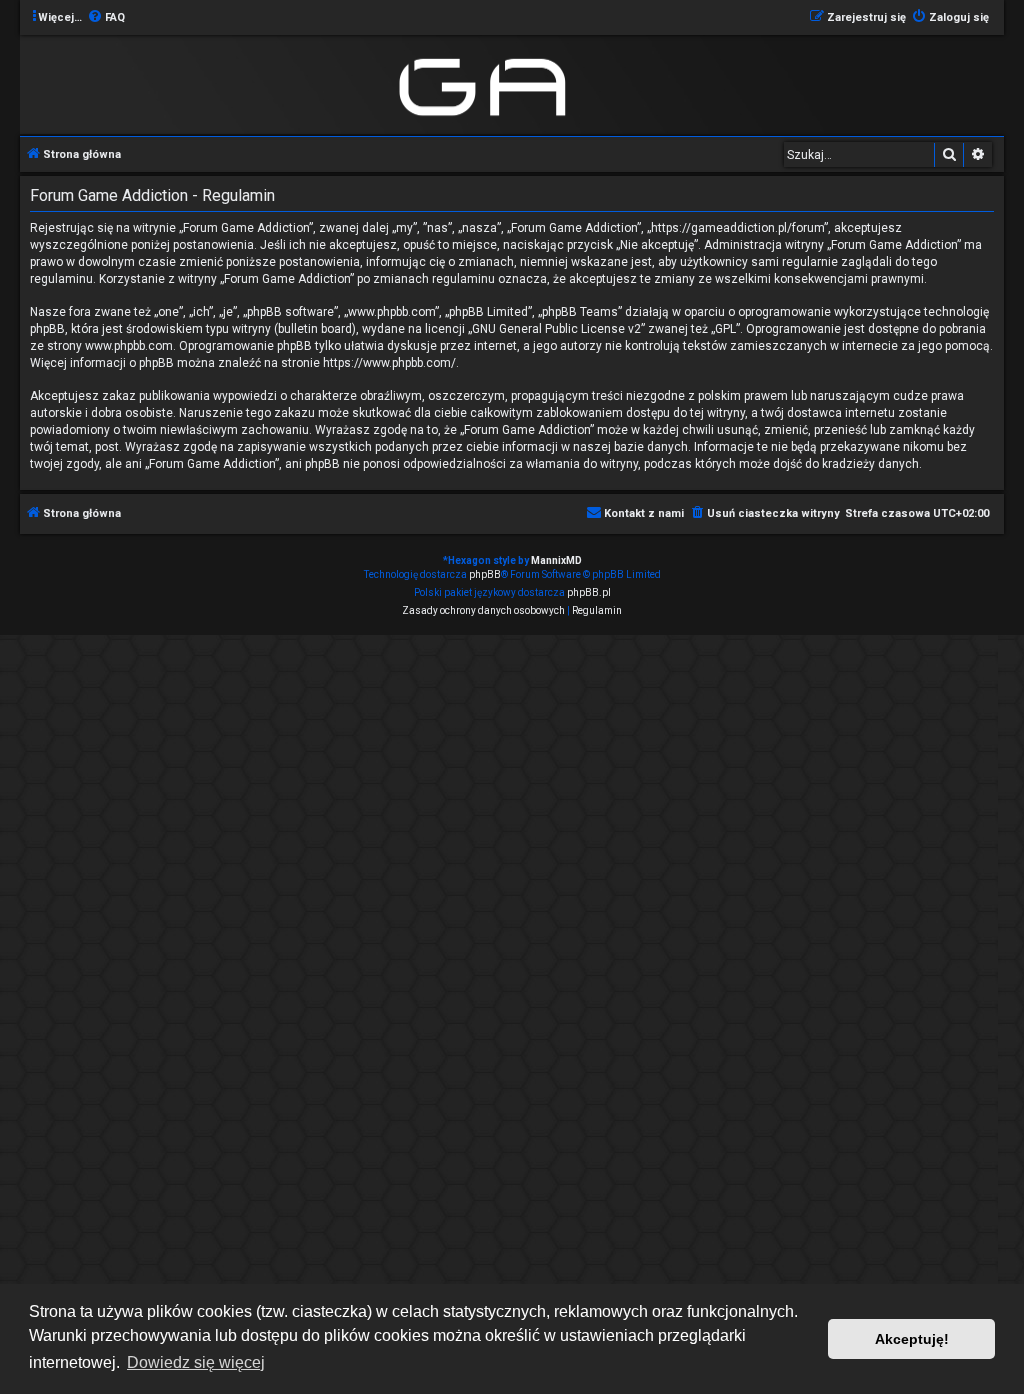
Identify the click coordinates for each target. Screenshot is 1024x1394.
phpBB (485, 574)
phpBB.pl (589, 592)
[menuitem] (106, 18)
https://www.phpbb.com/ (389, 363)
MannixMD (556, 560)
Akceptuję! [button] (912, 1339)
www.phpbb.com (129, 346)
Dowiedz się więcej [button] (196, 1362)
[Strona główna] (486, 83)
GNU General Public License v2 (556, 329)
